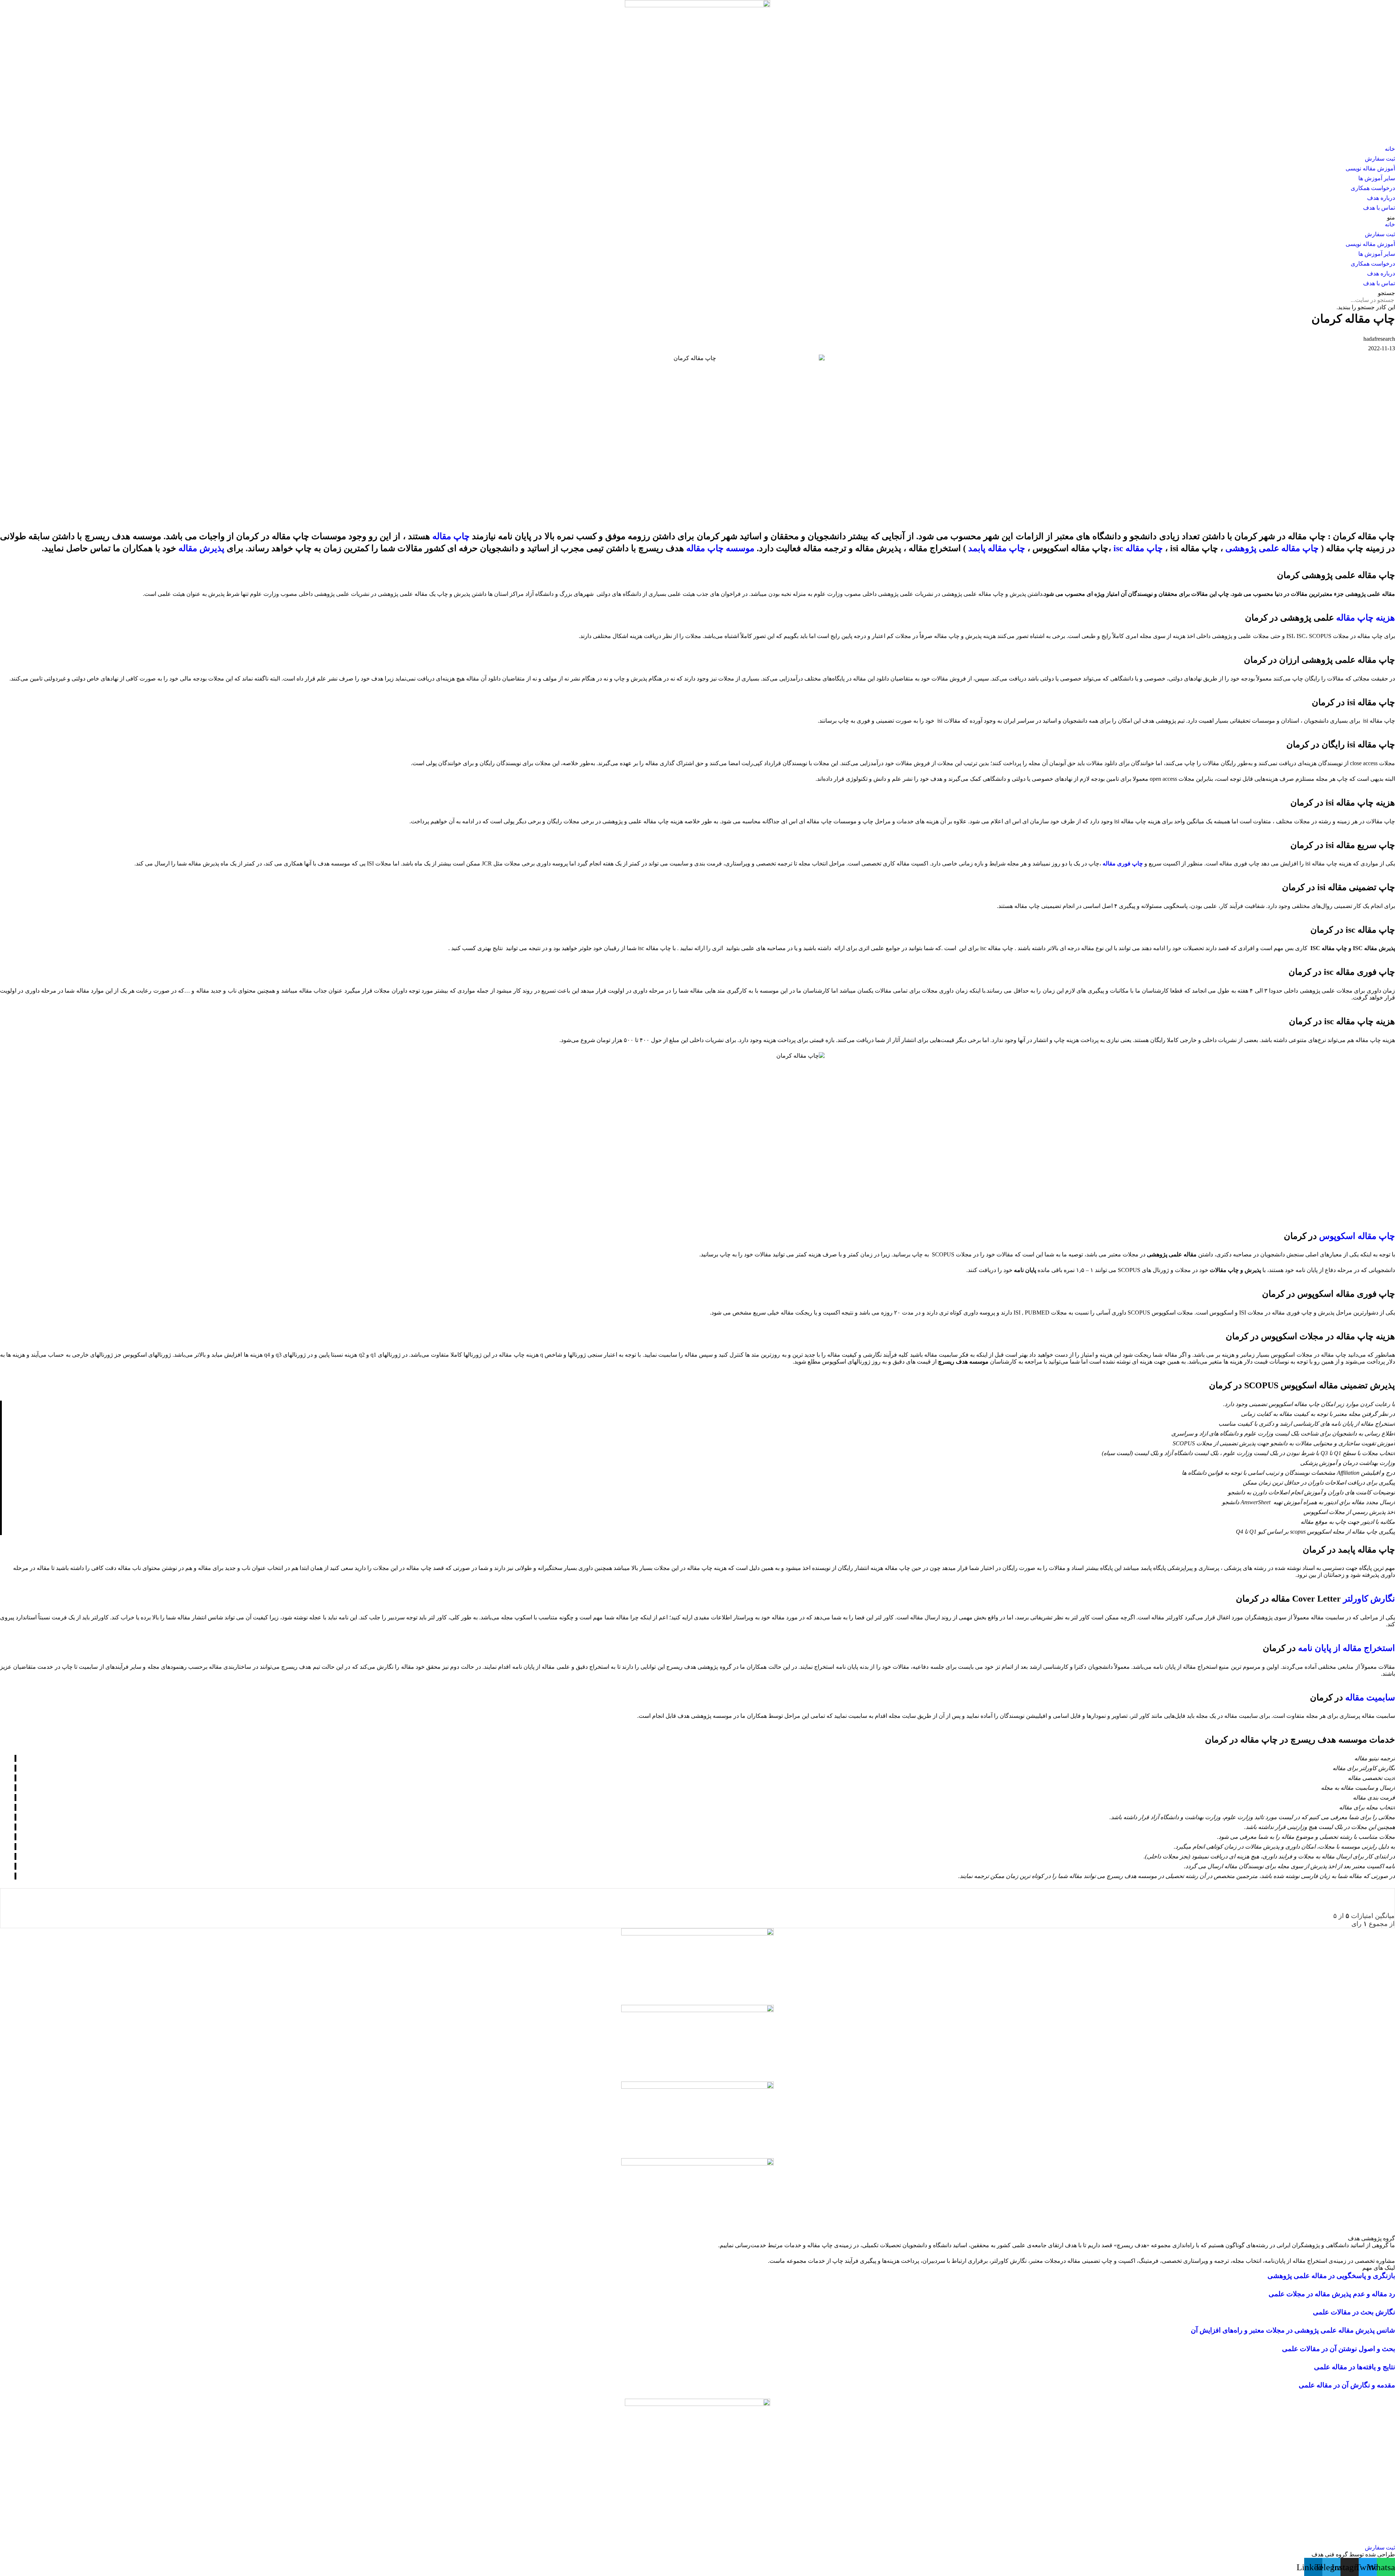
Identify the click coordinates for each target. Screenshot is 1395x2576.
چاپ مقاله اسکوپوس (1357, 1236)
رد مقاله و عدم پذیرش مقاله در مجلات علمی (1332, 2294)
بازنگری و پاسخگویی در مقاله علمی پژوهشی (1331, 2276)
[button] (697, 217)
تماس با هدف (1379, 208)
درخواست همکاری (1373, 188)
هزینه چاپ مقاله (1366, 618)
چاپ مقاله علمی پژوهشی (1272, 548)
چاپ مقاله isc (1138, 548)
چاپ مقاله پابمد (997, 548)
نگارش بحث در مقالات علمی (1354, 2312)
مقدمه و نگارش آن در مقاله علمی (1347, 2385)
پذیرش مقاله (201, 548)
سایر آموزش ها (1377, 178)
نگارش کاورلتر (1369, 1599)
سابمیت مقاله (1370, 1697)
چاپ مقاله (451, 536)
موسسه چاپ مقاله (720, 548)
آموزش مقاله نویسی (1370, 168)
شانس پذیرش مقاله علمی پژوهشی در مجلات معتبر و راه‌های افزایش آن (1293, 2330)
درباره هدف (1381, 198)
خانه (1390, 149)
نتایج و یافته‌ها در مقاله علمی (1354, 2367)
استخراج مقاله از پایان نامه (1347, 1648)
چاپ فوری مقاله (1123, 863)
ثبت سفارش (1380, 159)
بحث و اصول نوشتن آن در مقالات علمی (1339, 2349)
